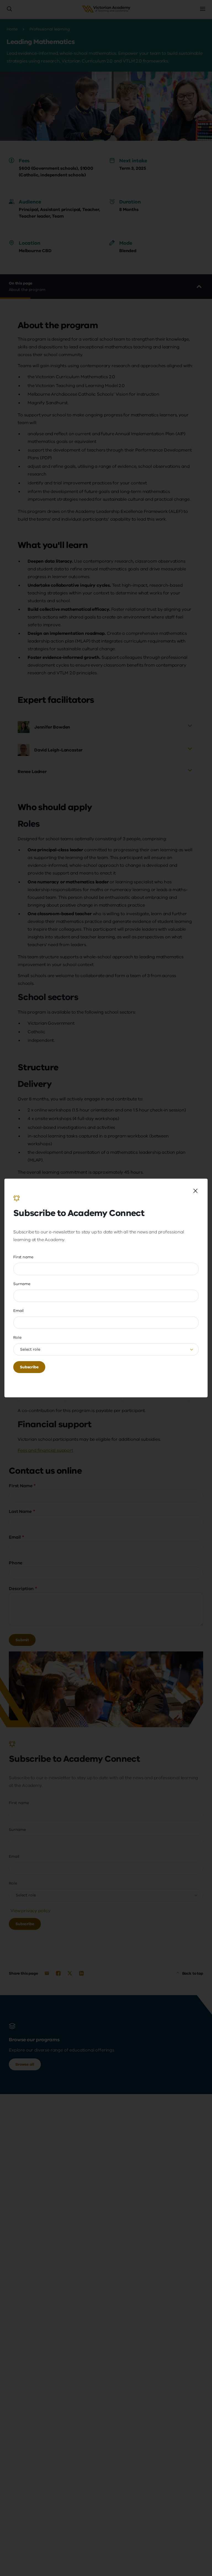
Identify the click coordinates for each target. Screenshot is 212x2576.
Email (18, 1311)
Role (17, 1337)
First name (23, 1257)
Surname (22, 1284)
